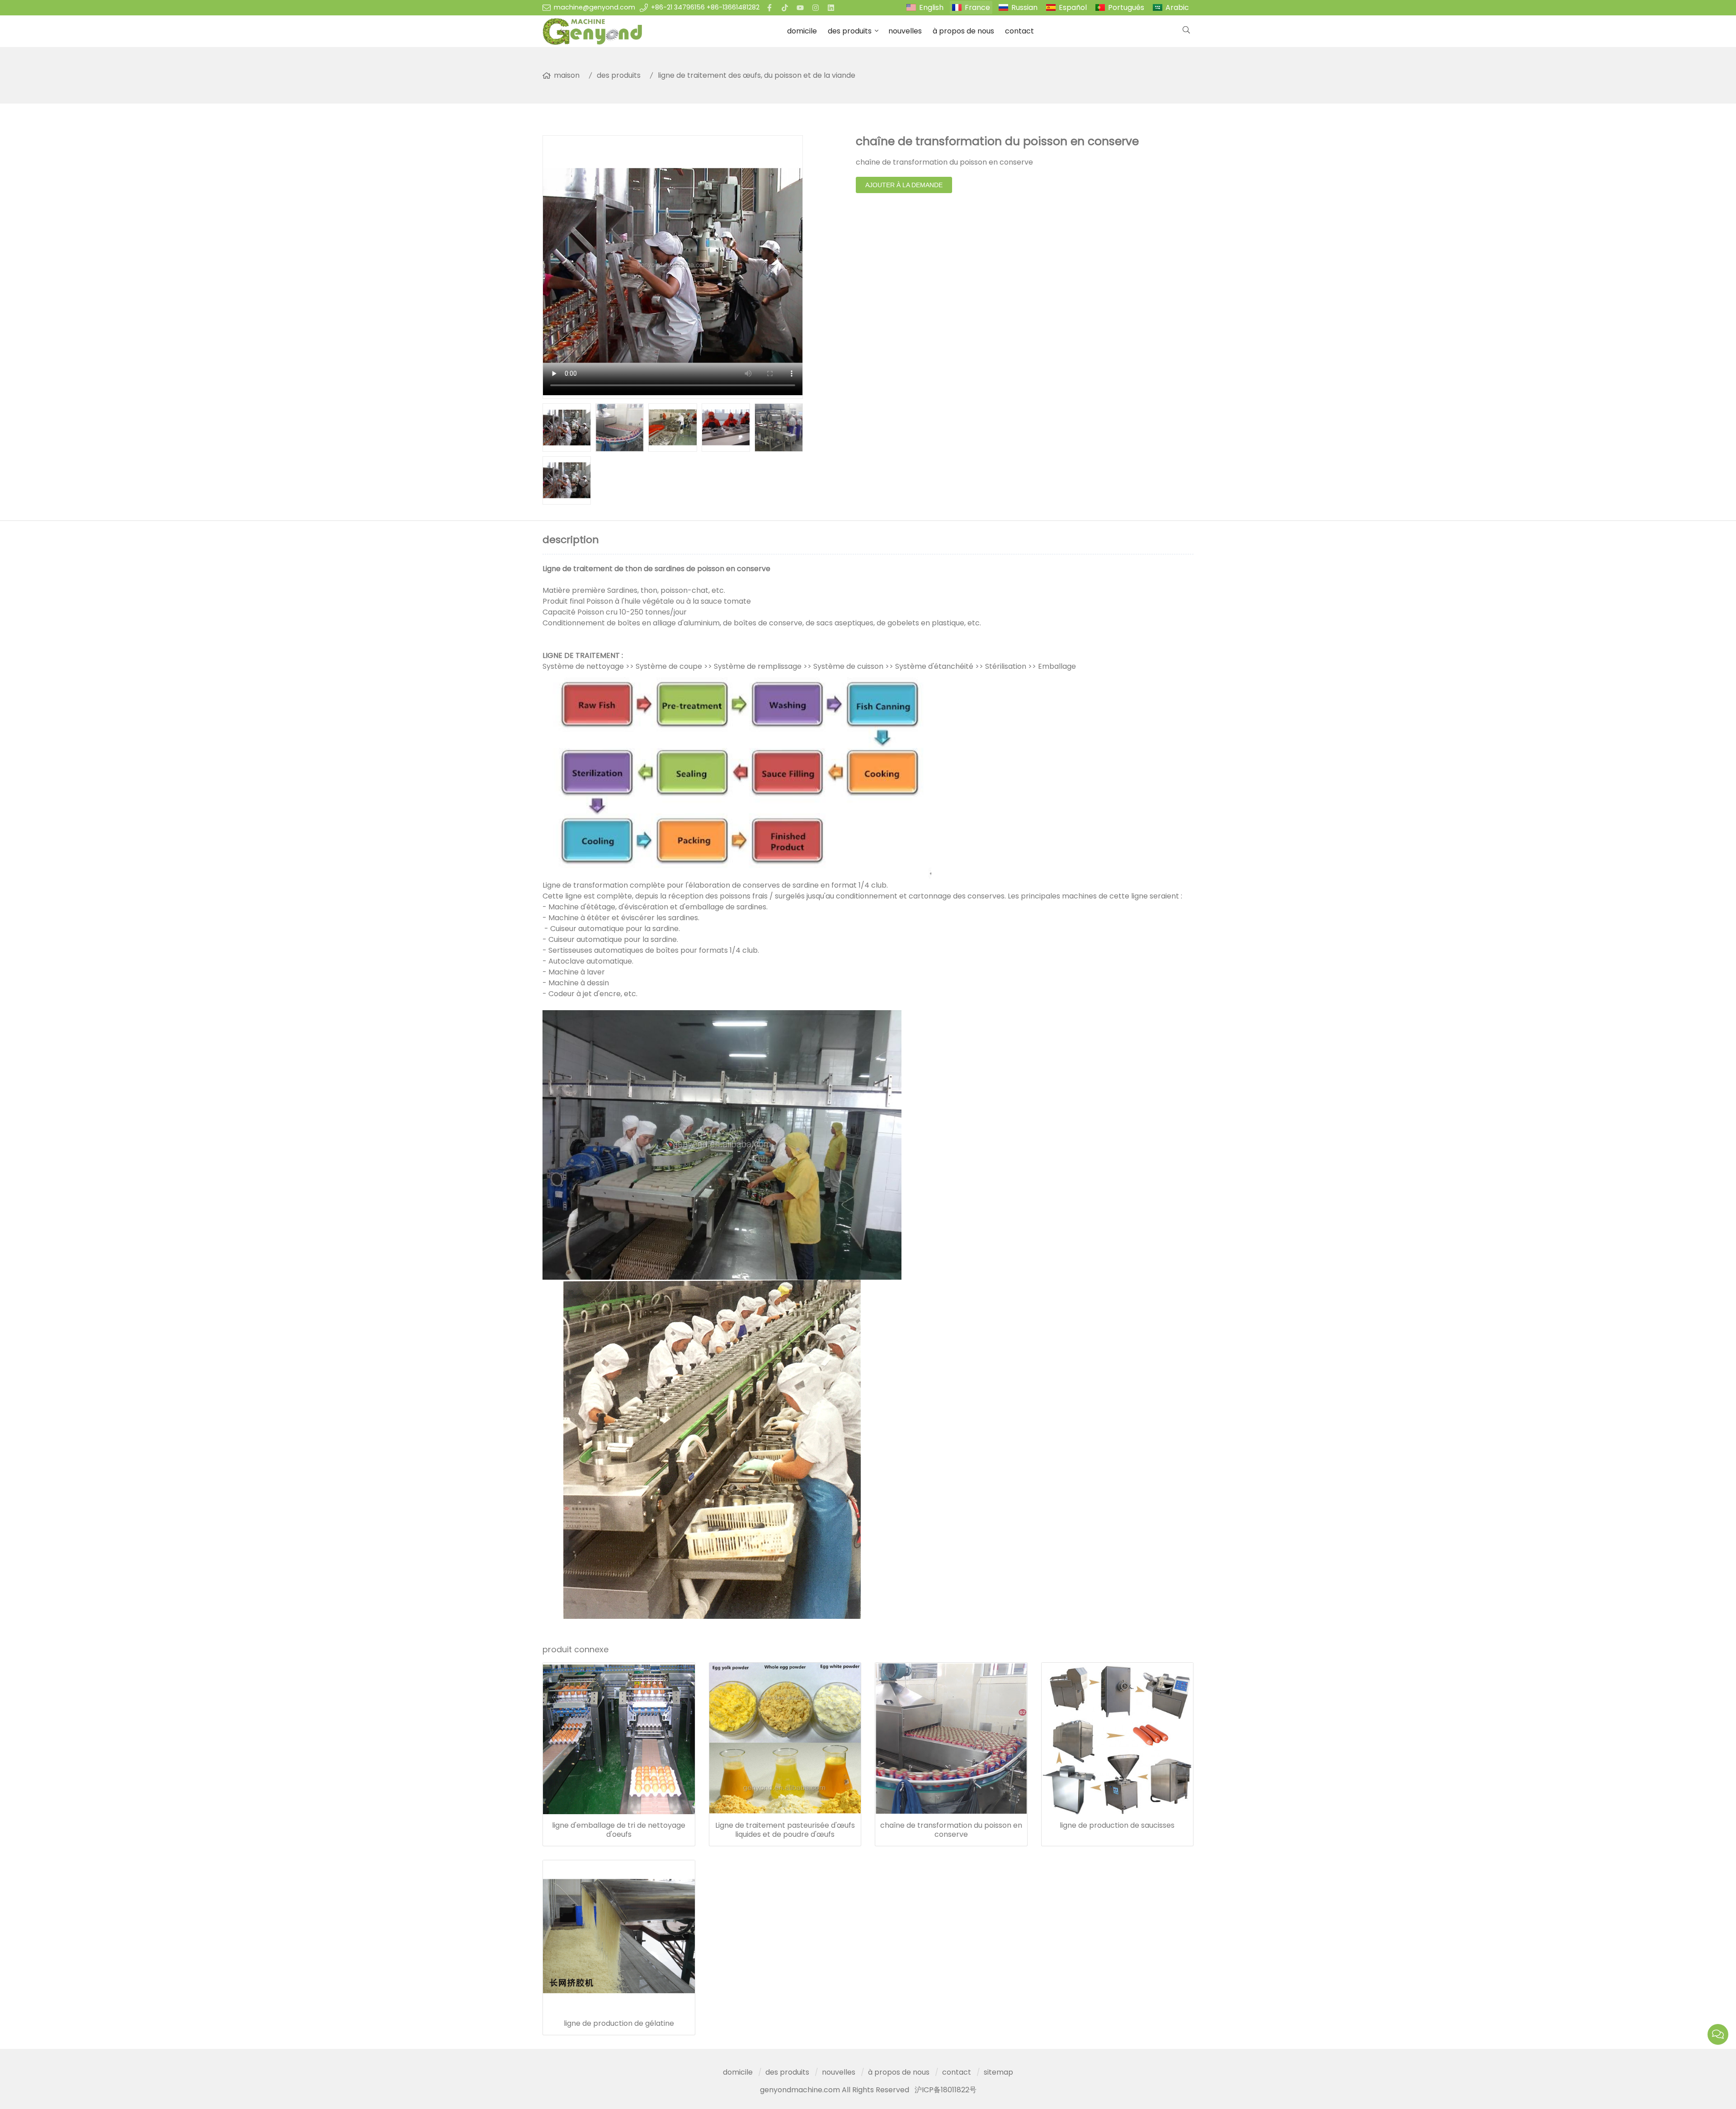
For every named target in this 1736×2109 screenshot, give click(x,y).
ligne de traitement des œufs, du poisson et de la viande (757, 75)
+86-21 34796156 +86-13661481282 (705, 7)
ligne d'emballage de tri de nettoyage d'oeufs (619, 1830)
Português (1126, 7)
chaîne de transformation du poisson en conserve (951, 1830)
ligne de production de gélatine (619, 2024)
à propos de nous (963, 31)
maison (567, 75)
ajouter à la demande (904, 185)
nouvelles (905, 31)
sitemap (998, 2072)
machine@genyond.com (594, 7)
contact (1019, 31)
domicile (802, 31)
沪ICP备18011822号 (946, 2090)
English (931, 7)
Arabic (1177, 7)
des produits (850, 31)
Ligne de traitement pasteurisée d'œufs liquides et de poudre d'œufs (785, 1830)
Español (1073, 7)
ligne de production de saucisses (1117, 1825)
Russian (1024, 7)
